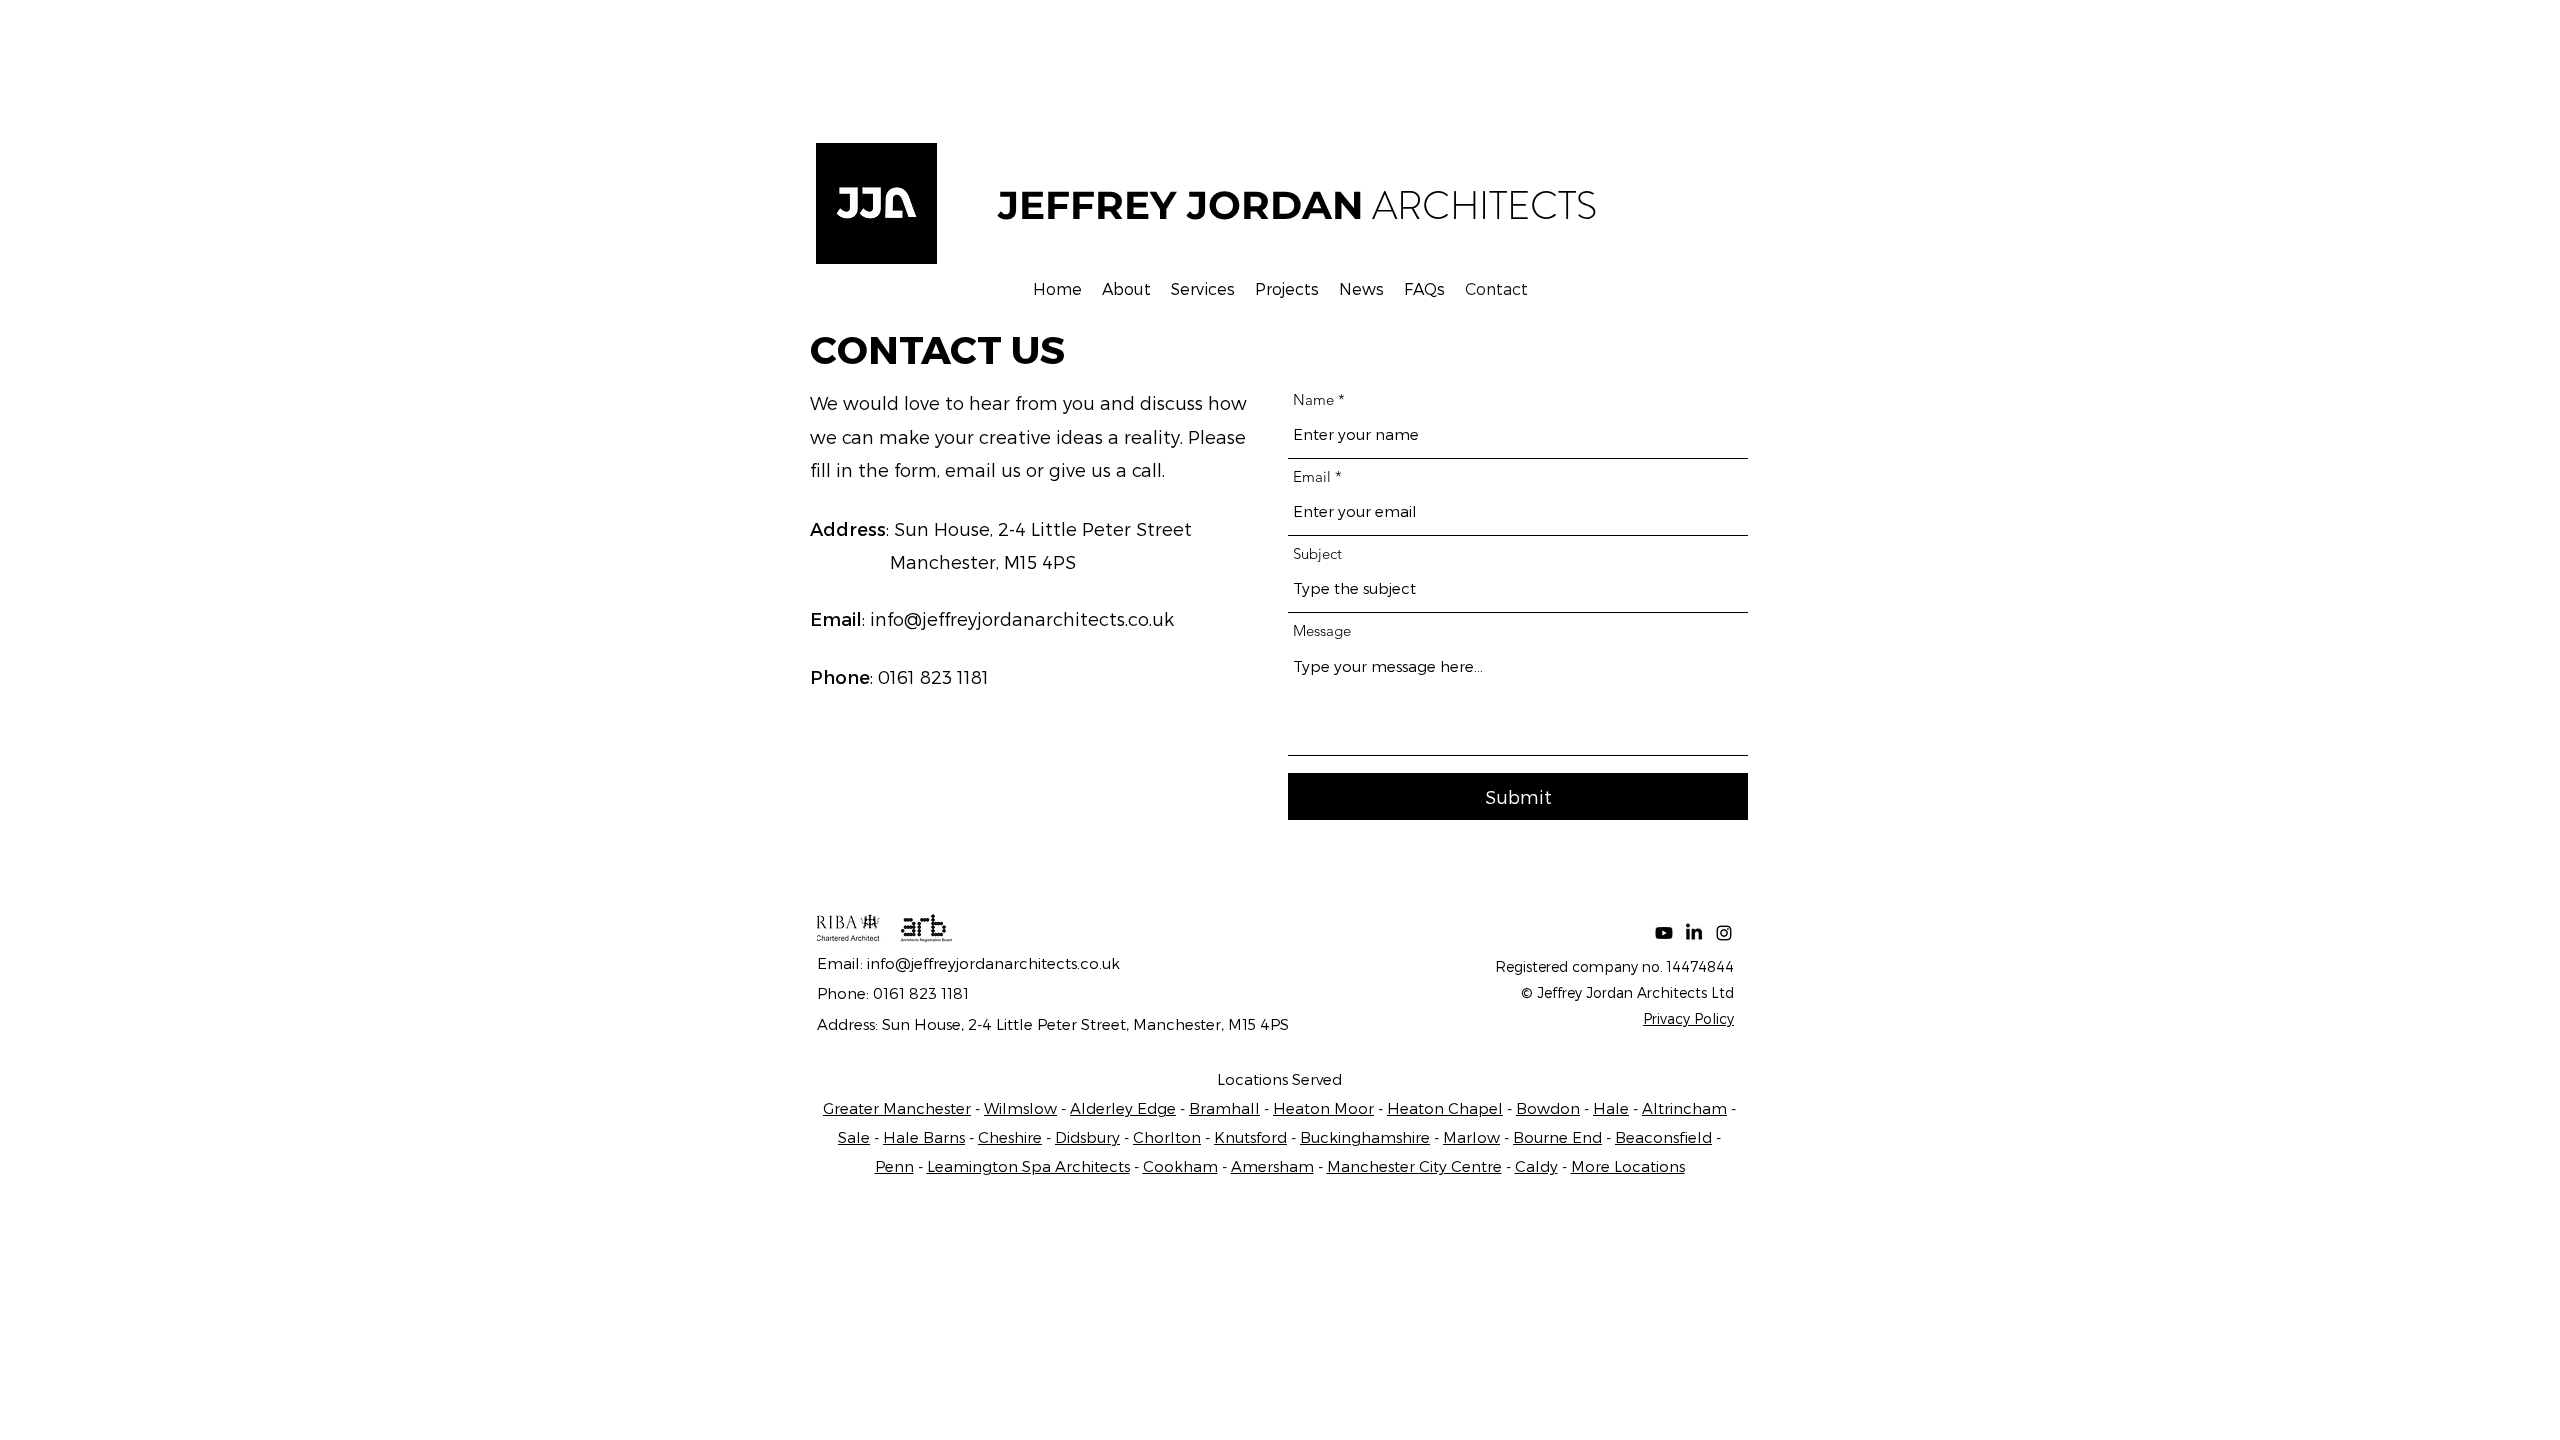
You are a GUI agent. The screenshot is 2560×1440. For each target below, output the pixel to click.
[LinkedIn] (1694, 933)
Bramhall (1224, 1108)
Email (1312, 476)
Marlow (1471, 1137)
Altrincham (1684, 1108)
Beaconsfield (1663, 1137)
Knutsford (1250, 1137)
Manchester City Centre (1414, 1166)
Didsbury (1087, 1137)
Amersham (1272, 1166)
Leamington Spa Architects (1028, 1166)
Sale (854, 1137)
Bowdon (1548, 1108)
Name (1313, 399)
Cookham (1180, 1166)
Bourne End (1557, 1137)
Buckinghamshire (1365, 1137)
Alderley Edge (1123, 1108)
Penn (894, 1166)
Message (1322, 630)
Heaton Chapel (1445, 1108)
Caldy (1536, 1166)
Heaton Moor (1323, 1108)
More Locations (1628, 1166)
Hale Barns (924, 1137)
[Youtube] (1664, 933)
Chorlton (1167, 1137)
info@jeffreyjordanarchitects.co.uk (1022, 618)
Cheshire (1010, 1137)
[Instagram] (1724, 933)
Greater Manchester (897, 1108)
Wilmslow (1020, 1108)
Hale (1611, 1108)
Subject (1317, 553)
